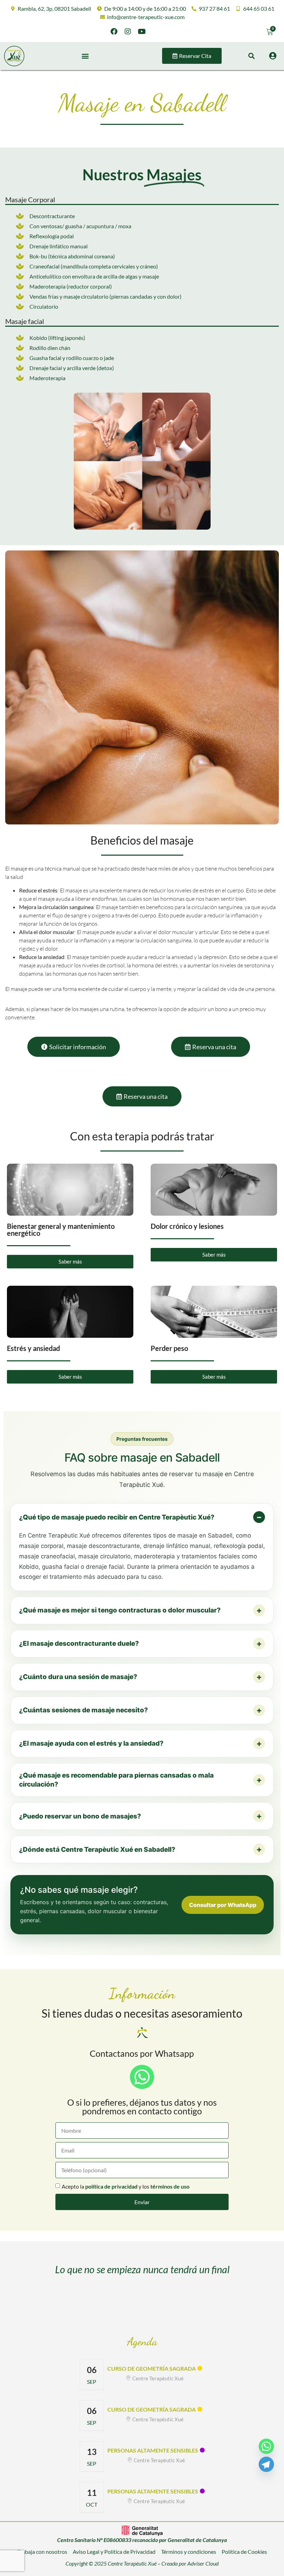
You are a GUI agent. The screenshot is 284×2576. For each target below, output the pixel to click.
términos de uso (170, 2186)
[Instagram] (128, 32)
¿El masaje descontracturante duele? (79, 1644)
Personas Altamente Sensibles (153, 2450)
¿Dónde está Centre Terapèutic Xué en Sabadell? (97, 1850)
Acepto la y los (126, 2186)
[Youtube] (142, 32)
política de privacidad (111, 2186)
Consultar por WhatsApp (223, 1905)
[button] (85, 56)
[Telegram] (266, 2464)
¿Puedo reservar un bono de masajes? (80, 1816)
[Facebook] (114, 32)
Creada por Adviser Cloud (190, 2563)
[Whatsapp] (266, 2446)
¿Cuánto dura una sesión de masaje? (78, 1677)
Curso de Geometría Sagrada (152, 2368)
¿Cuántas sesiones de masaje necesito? (83, 1710)
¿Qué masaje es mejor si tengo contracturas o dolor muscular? (120, 1610)
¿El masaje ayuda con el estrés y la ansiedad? (91, 1743)
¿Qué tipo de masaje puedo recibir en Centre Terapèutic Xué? (117, 1517)
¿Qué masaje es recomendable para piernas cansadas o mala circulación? (116, 1780)
